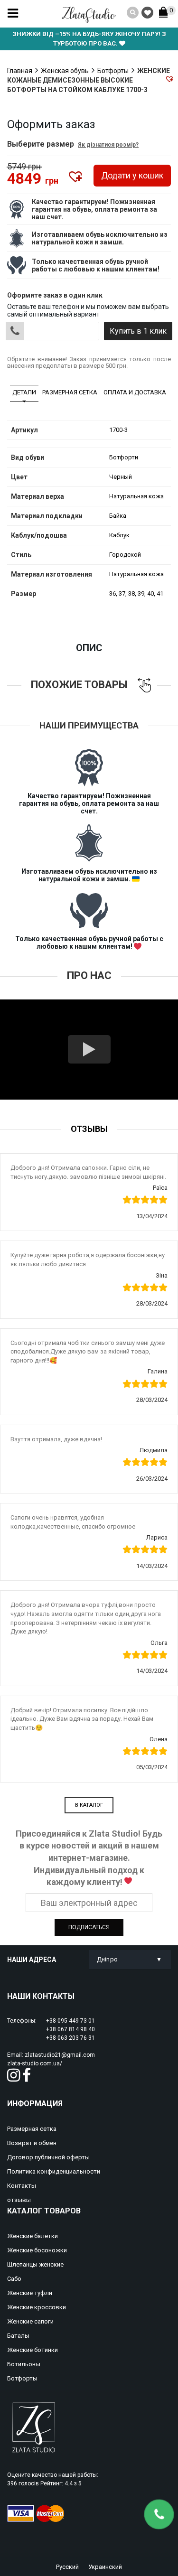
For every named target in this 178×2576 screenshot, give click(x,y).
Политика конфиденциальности (54, 2171)
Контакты (22, 2186)
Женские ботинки (33, 2350)
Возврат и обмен (32, 2143)
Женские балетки (33, 2236)
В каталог (89, 1805)
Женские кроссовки (37, 2307)
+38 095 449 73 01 (70, 2021)
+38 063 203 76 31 (70, 2038)
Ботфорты (113, 71)
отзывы (19, 2200)
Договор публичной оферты (48, 2157)
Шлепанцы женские (35, 2264)
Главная (20, 71)
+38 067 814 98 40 (70, 2029)
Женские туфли (30, 2293)
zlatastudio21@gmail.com (60, 2055)
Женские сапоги (30, 2321)
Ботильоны (24, 2364)
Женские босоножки (37, 2250)
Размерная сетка (70, 392)
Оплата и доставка (135, 392)
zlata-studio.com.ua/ (35, 2063)
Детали (24, 392)
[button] (169, 79)
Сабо (14, 2279)
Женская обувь (65, 71)
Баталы (18, 2336)
